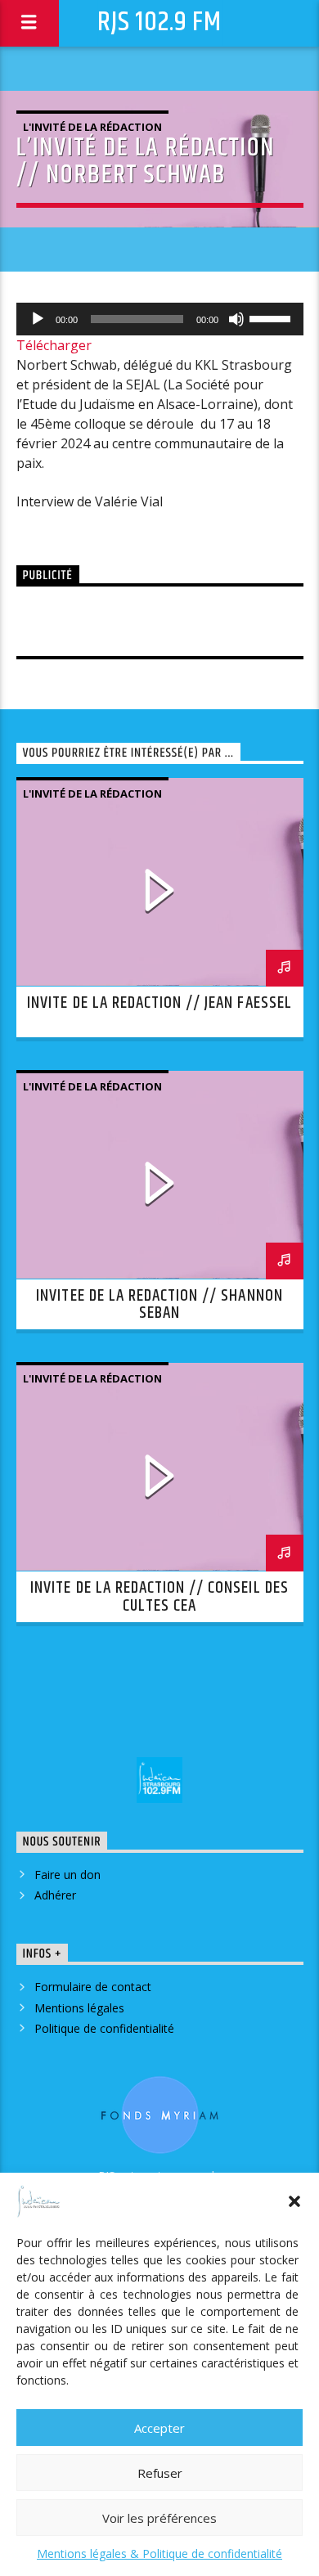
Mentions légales (79, 2008)
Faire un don (67, 1875)
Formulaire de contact (93, 1987)
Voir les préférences (159, 2518)
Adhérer (55, 1895)
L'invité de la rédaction (92, 127)
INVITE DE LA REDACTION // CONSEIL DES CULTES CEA (159, 1597)
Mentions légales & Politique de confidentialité (159, 2554)
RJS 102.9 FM (159, 22)
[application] (160, 319)
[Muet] (236, 319)
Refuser (160, 2473)
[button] (294, 2201)
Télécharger (54, 345)
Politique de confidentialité (104, 2028)
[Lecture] (38, 319)
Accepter (159, 2428)
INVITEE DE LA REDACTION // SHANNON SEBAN (159, 1305)
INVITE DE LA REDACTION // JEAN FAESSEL (159, 1003)
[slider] (272, 317)
